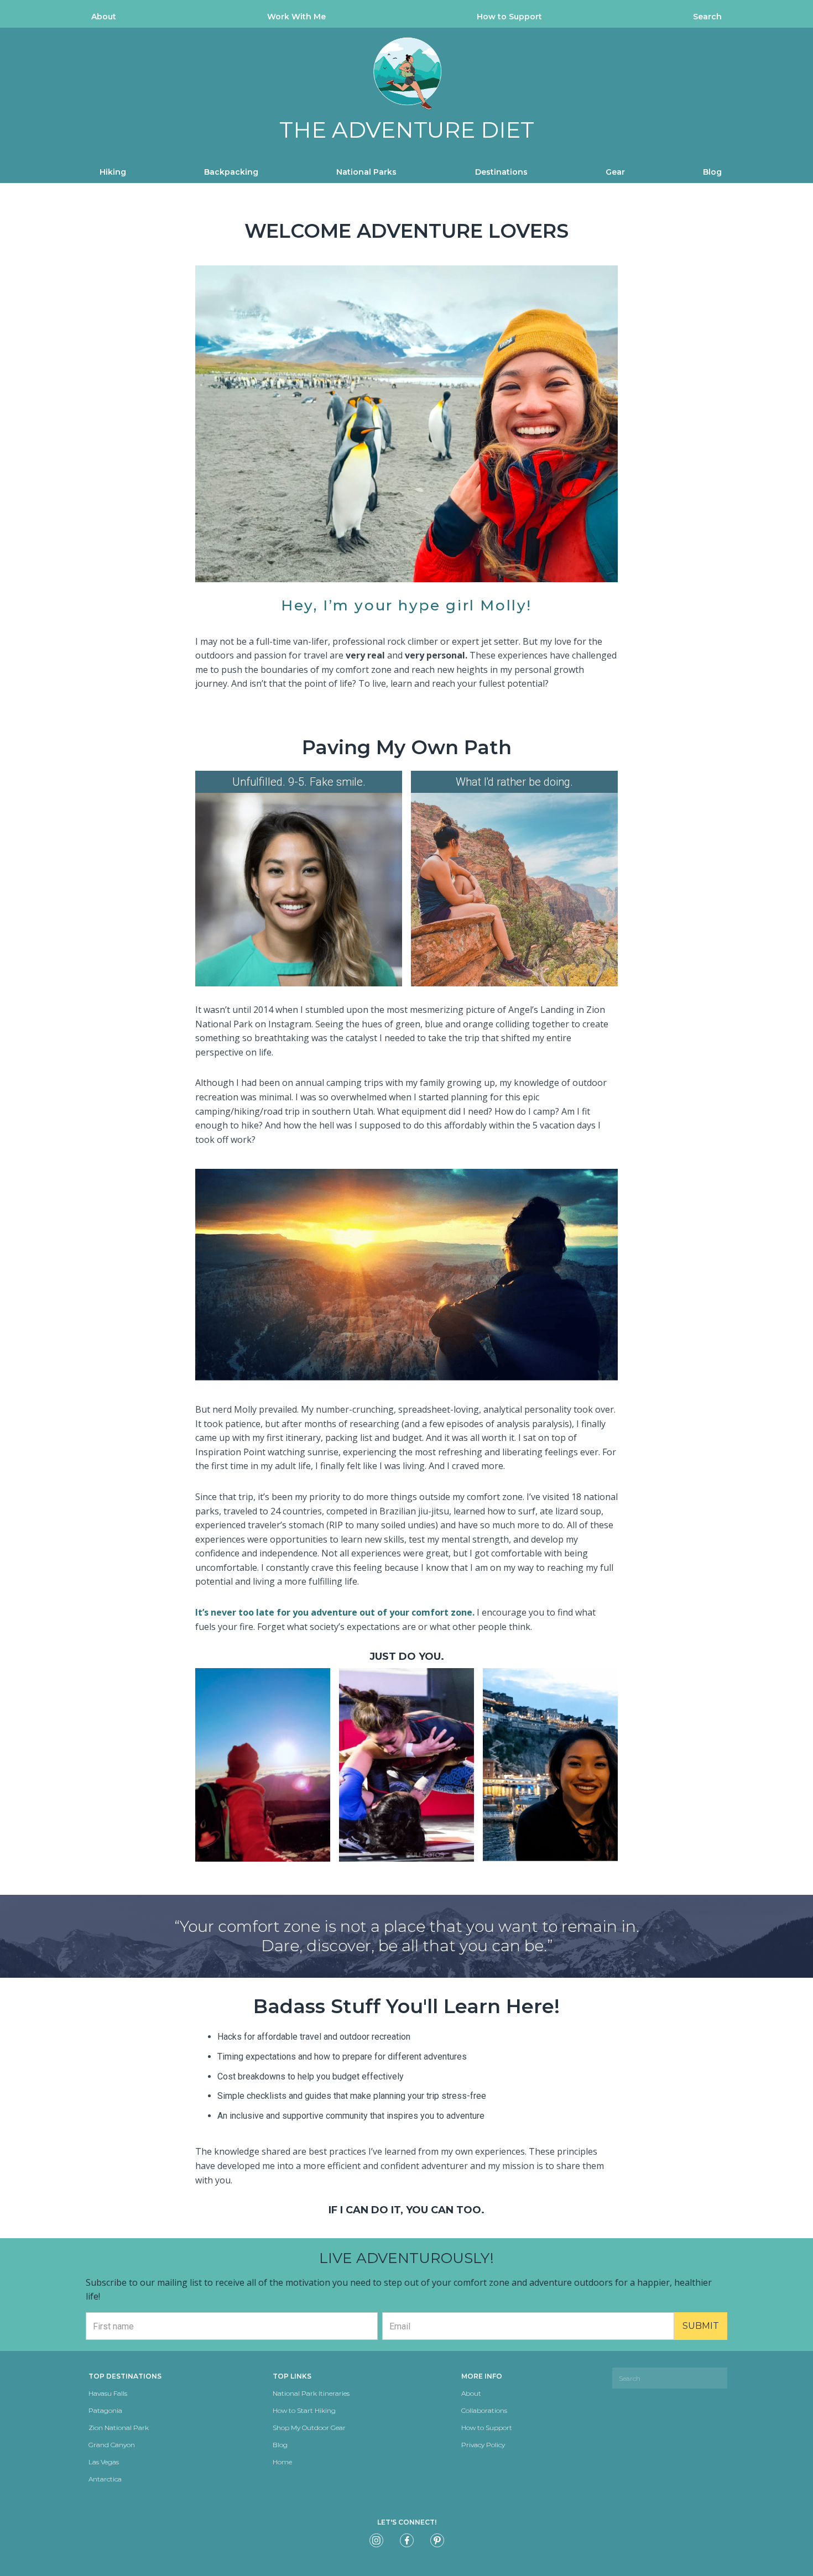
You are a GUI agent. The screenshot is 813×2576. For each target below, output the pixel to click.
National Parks (366, 172)
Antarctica (105, 2479)
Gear (615, 172)
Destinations (501, 172)
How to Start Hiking (304, 2410)
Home (282, 2462)
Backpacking (231, 172)
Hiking (113, 172)
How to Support (509, 17)
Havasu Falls (108, 2393)
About (104, 17)
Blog (712, 172)
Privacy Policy (483, 2445)
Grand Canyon (112, 2445)
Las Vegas (104, 2462)
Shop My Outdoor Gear (309, 2428)
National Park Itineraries (311, 2393)
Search (707, 17)
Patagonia (105, 2410)
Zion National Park (119, 2428)
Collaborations (484, 2410)
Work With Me (296, 17)
